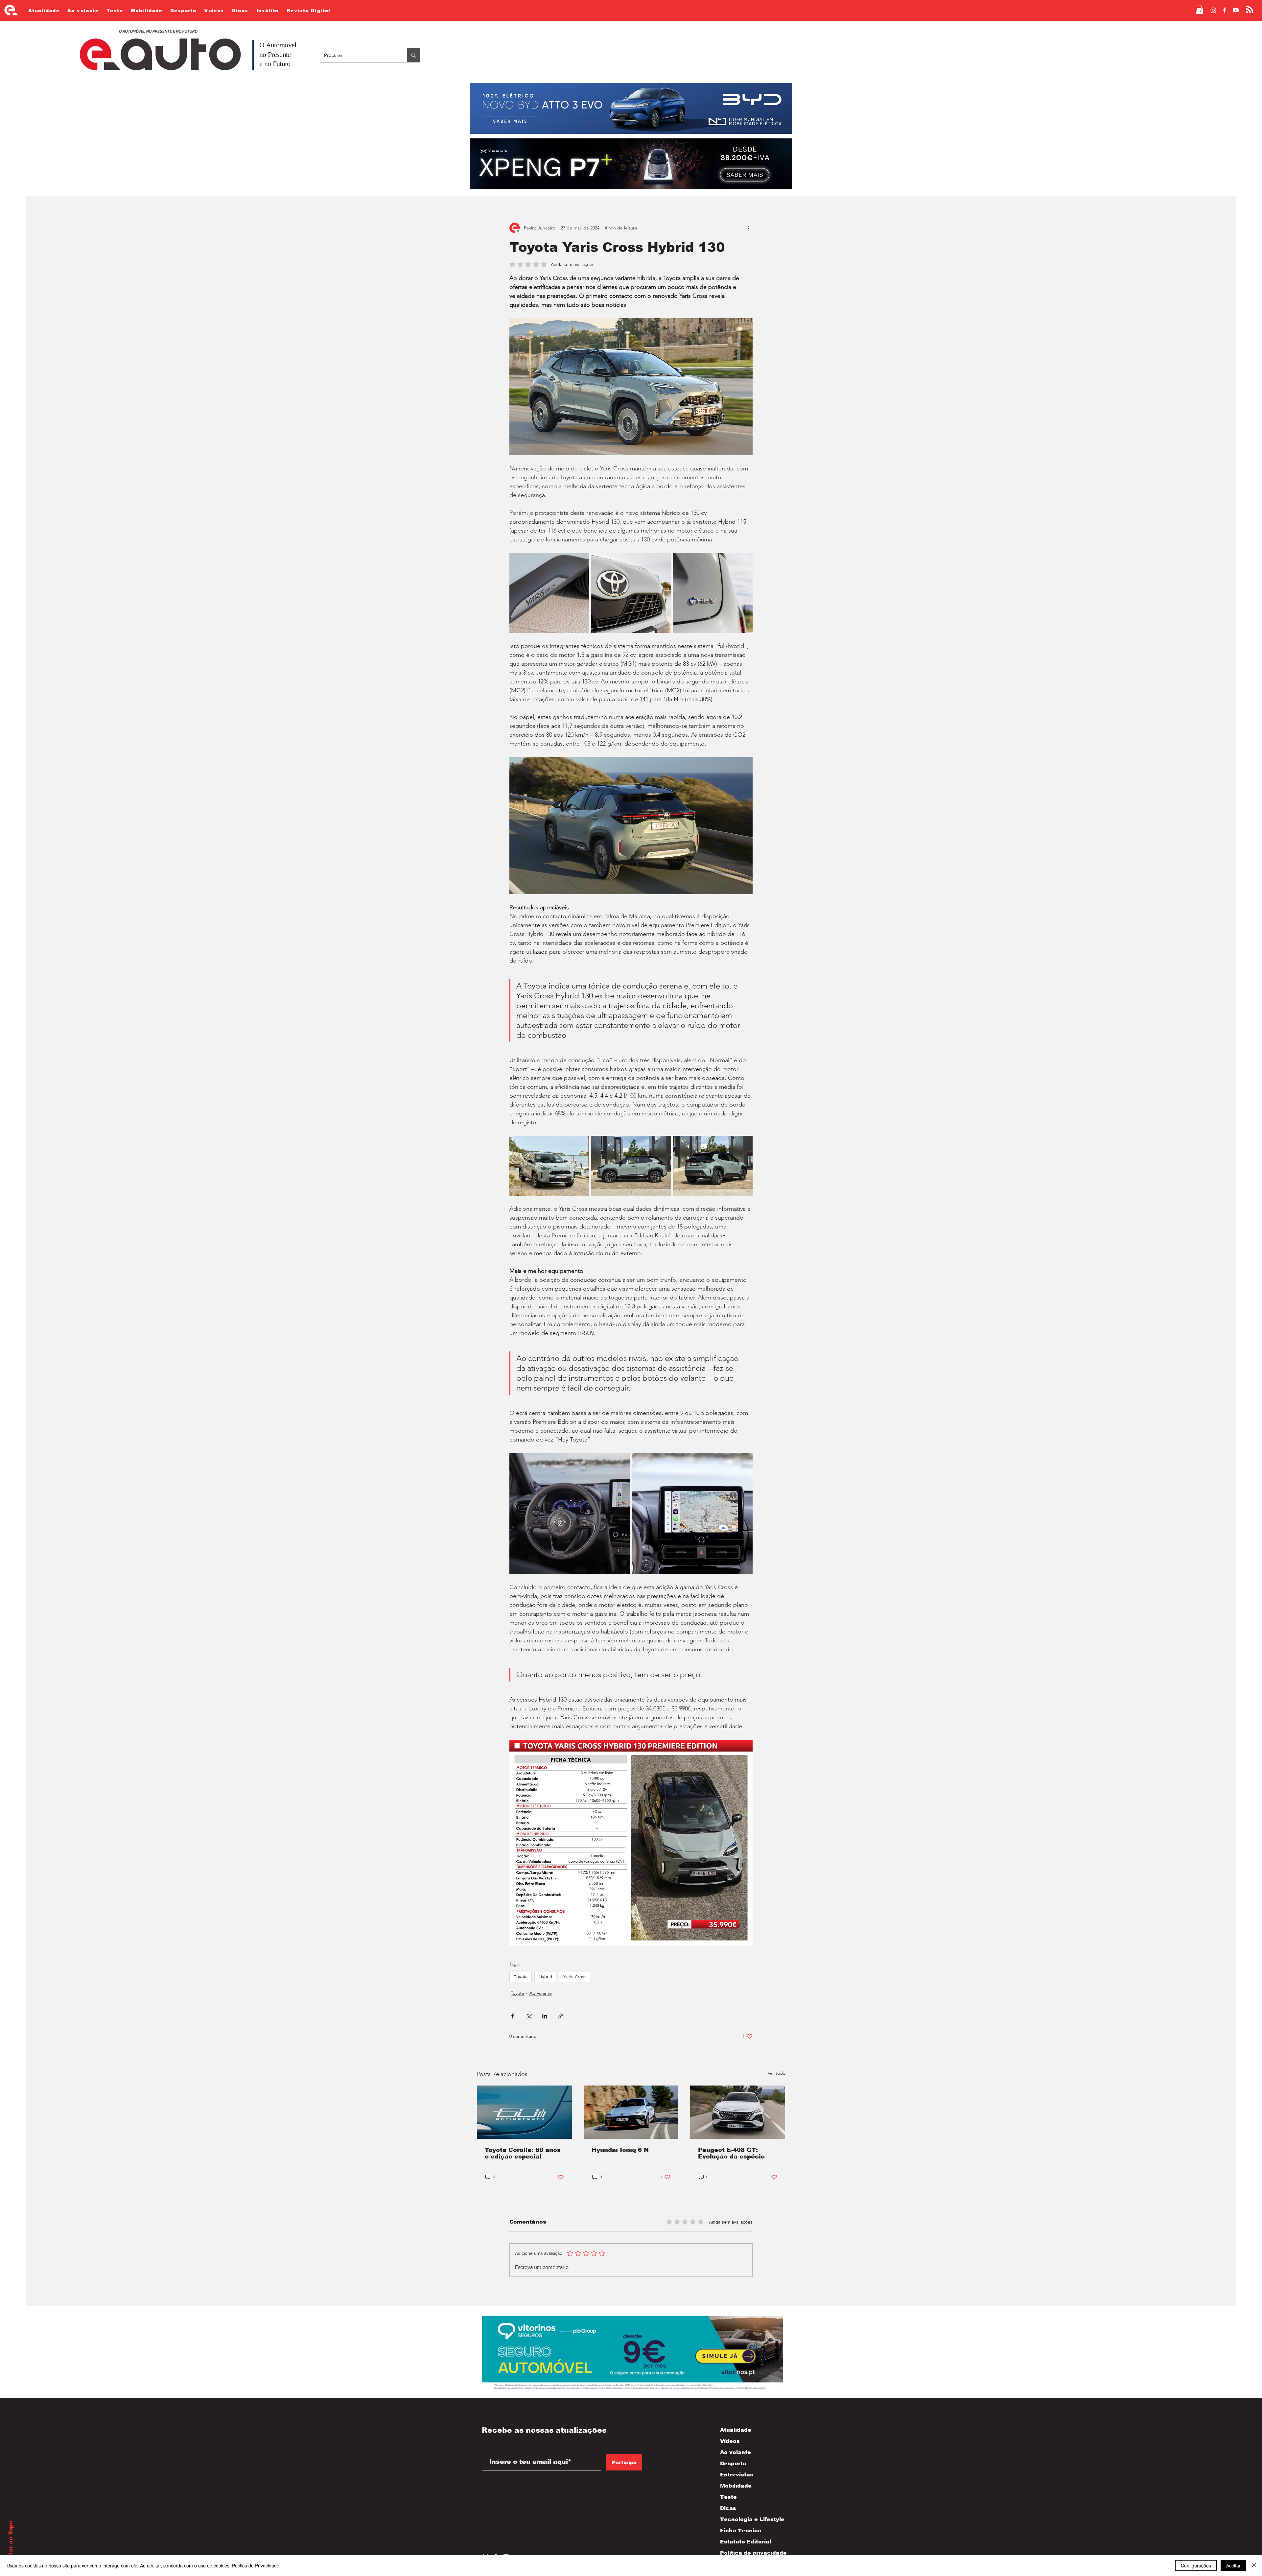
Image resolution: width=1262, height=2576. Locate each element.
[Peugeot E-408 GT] (738, 2112)
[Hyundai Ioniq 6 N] (631, 2112)
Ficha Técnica (741, 2530)
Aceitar (1233, 2565)
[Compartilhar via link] (561, 2016)
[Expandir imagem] (549, 593)
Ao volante (736, 2452)
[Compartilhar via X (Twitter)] (529, 2016)
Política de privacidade (747, 2553)
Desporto (733, 2463)
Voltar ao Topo (11, 2543)
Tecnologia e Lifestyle (747, 2519)
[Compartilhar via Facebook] (513, 2016)
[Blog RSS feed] (1250, 10)
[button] (1200, 9)
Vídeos (730, 2441)
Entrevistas (737, 2475)
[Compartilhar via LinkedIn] (545, 2016)
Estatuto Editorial (746, 2542)
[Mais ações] (749, 228)
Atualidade (736, 2430)
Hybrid (545, 1977)
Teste (728, 2497)
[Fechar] (1254, 2565)
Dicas (728, 2508)
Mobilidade (736, 2486)
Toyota (521, 1977)
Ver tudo (777, 2073)
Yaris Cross (575, 1977)
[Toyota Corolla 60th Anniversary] (524, 2112)
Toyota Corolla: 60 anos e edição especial (523, 2153)
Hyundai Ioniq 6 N (620, 2150)
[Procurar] (413, 55)
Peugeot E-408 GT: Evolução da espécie (731, 2153)
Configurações (1196, 2565)
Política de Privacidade (256, 2565)
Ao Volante (541, 1993)
